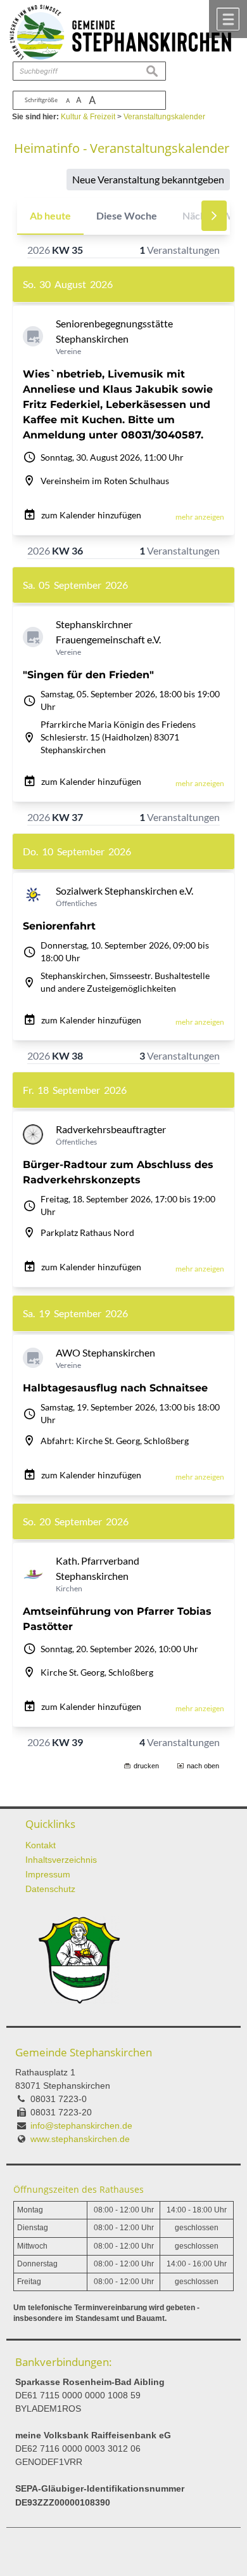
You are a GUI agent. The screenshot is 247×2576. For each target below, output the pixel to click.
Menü (228, 19)
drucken (146, 1766)
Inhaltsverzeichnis (61, 1860)
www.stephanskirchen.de (80, 2139)
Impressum (48, 1874)
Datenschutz (50, 1889)
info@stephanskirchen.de (81, 2126)
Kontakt (41, 1845)
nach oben (203, 1766)
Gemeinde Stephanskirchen (84, 2052)
